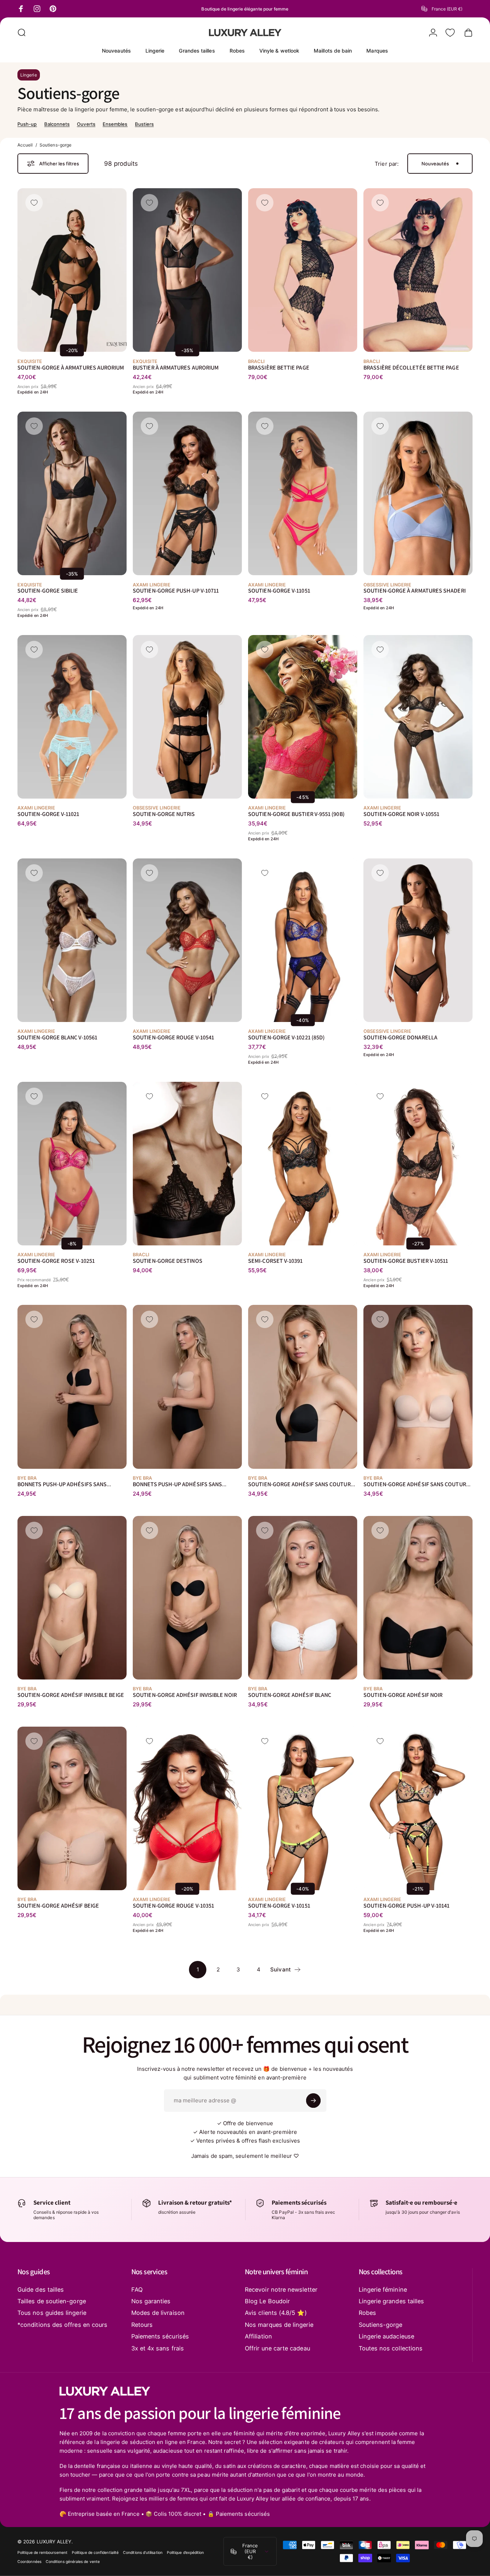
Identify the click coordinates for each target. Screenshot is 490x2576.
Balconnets (57, 124)
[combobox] (447, 9)
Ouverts (86, 124)
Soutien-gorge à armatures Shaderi (414, 591)
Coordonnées (29, 2562)
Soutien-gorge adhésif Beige (58, 1906)
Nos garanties (151, 2301)
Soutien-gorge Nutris (164, 814)
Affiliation (258, 2336)
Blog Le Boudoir (267, 2301)
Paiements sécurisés (160, 2336)
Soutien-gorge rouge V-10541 (173, 1037)
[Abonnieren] (313, 2101)
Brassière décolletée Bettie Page (411, 368)
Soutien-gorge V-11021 (48, 814)
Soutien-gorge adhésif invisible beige (71, 1695)
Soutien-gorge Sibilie (48, 591)
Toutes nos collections (391, 2348)
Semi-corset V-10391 (275, 1261)
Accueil (25, 145)
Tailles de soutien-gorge (52, 2301)
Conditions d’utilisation (143, 2553)
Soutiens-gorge (381, 2325)
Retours (142, 2325)
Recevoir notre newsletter (281, 2289)
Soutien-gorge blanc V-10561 (57, 1037)
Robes (367, 2313)
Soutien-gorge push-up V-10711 (176, 591)
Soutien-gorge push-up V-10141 (406, 1906)
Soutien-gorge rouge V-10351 (173, 1906)
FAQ (137, 2289)
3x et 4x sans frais (158, 2348)
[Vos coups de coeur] (450, 33)
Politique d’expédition (186, 2553)
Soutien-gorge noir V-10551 (401, 814)
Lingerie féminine (383, 2289)
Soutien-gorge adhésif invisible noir (185, 1695)
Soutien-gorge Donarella (400, 1037)
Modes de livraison (158, 2313)
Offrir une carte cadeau (277, 2348)
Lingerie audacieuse (386, 2336)
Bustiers (145, 124)
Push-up (27, 124)
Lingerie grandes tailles (392, 2301)
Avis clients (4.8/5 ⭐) (276, 2313)
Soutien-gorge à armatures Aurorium (71, 368)
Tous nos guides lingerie (52, 2313)
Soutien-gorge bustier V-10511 (406, 1261)
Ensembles (115, 124)
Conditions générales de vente (73, 2562)
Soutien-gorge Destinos (168, 1261)
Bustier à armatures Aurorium (176, 368)
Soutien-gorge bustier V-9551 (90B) (296, 814)
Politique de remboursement (42, 2553)
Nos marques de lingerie (279, 2325)
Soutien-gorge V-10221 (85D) (286, 1037)
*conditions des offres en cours (62, 2325)
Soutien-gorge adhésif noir (403, 1695)
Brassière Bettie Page (279, 368)
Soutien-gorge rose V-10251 (56, 1261)
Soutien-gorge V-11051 (279, 591)
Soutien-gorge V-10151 (279, 1906)
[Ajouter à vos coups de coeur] (34, 203)
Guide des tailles (41, 2289)
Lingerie (29, 75)
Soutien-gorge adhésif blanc (290, 1695)
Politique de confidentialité (95, 2553)
